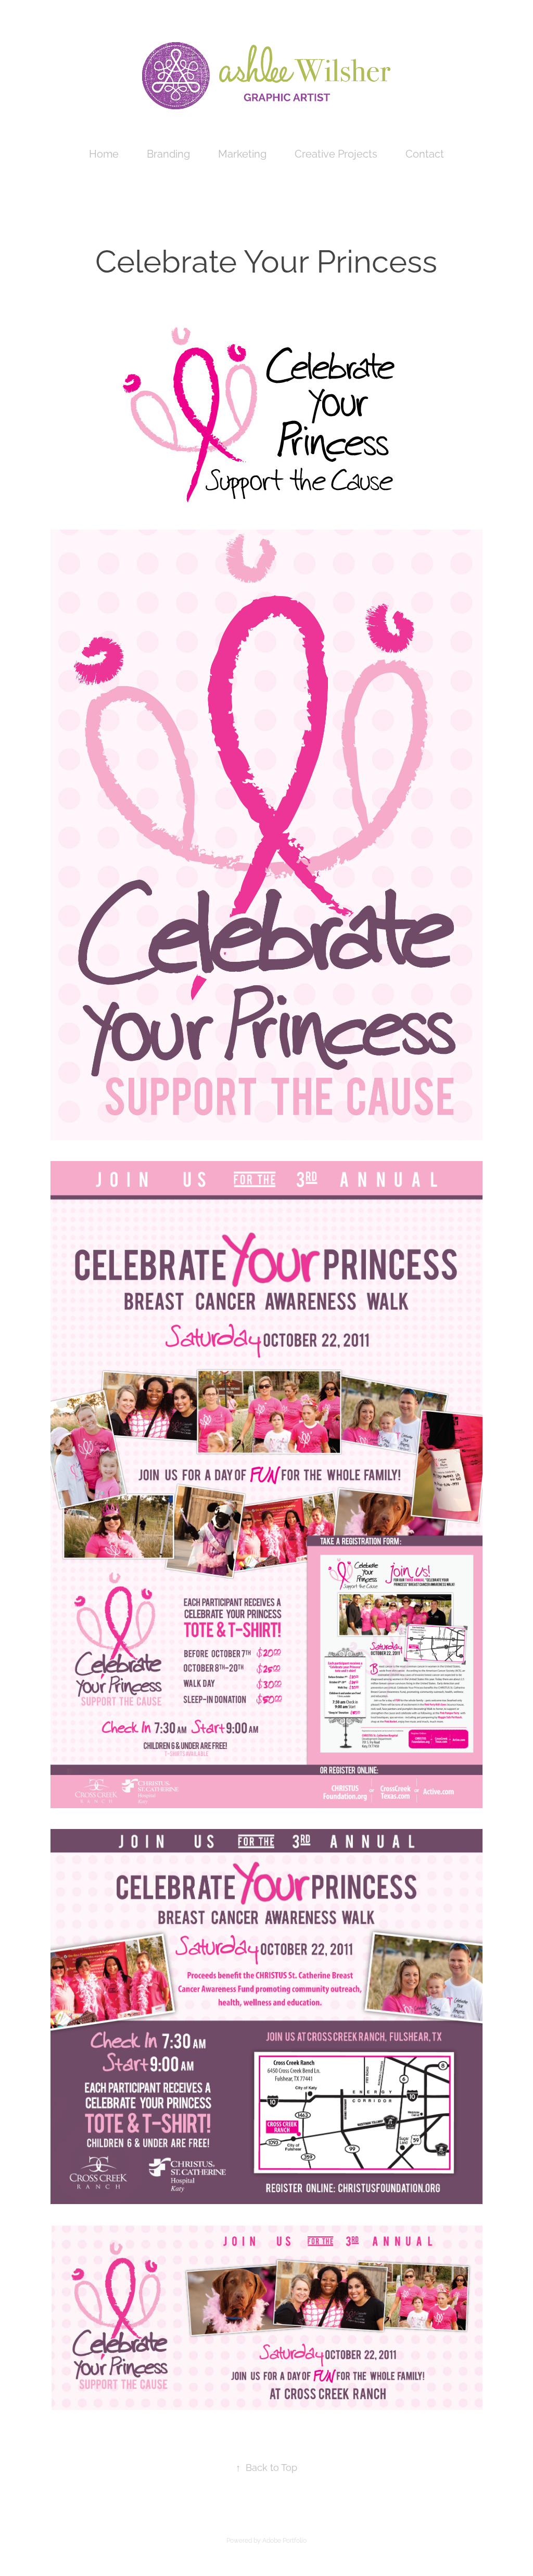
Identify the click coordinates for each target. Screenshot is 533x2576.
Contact (425, 153)
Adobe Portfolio (284, 2540)
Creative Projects (336, 153)
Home (104, 153)
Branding (168, 153)
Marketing (242, 153)
